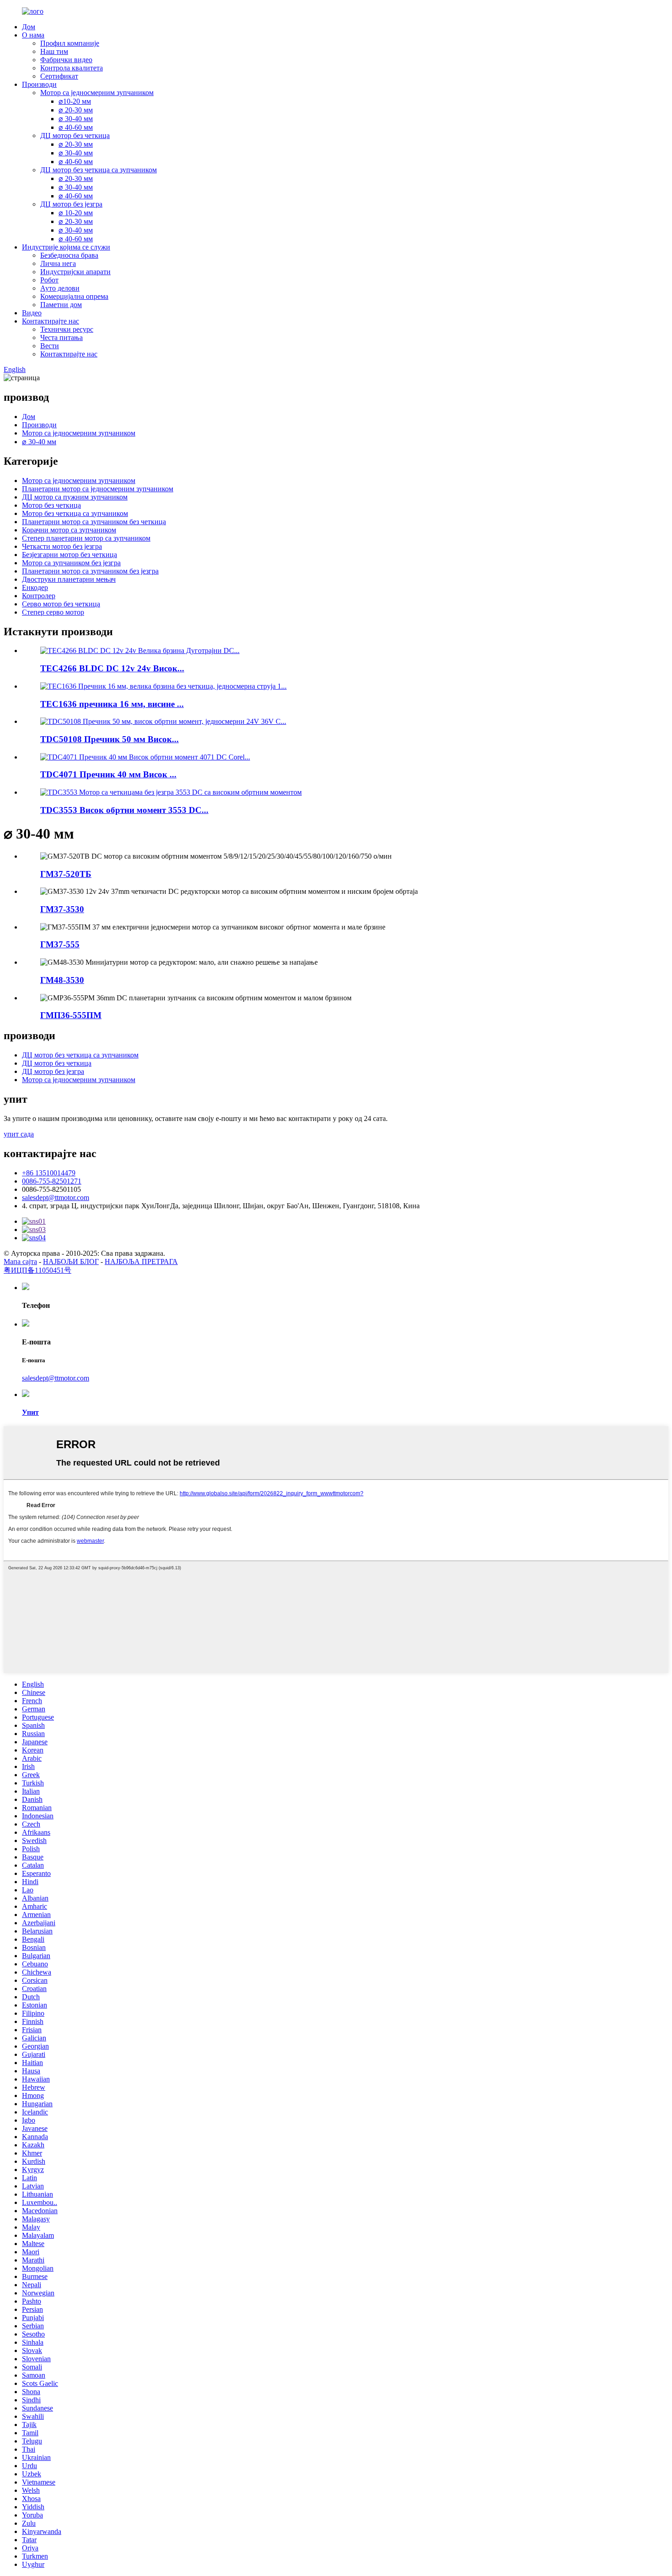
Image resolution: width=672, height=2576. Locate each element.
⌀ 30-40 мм (76, 119)
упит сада (19, 1134)
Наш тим (54, 51)
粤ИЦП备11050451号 (37, 1270)
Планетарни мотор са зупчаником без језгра (90, 571)
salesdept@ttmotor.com (56, 1198)
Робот (49, 280)
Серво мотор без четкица (61, 604)
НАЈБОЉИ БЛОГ (71, 1261)
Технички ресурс (67, 329)
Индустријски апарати (75, 272)
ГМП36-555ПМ (71, 1015)
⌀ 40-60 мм (76, 127)
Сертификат (59, 76)
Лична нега (58, 263)
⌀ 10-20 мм (76, 213)
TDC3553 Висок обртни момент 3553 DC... (124, 810)
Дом (29, 27)
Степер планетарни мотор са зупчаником (86, 538)
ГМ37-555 (60, 944)
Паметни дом (61, 305)
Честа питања (61, 337)
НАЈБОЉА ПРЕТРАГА (141, 1261)
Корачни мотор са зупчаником (69, 530)
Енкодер (35, 587)
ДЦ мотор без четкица (75, 135)
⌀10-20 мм (75, 101)
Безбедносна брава (69, 255)
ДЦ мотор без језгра (71, 204)
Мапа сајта (20, 1261)
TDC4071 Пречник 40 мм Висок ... (108, 774)
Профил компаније (70, 43)
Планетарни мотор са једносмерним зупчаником (98, 489)
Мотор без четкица (51, 505)
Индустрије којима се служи (66, 247)
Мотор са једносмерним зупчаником (97, 93)
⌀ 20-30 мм (76, 110)
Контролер (39, 596)
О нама (33, 35)
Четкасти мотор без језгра (62, 546)
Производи (39, 84)
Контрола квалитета (72, 68)
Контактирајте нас (51, 321)
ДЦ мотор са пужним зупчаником (75, 497)
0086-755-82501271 (52, 1181)
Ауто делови (60, 288)
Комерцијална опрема (74, 296)
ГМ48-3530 (62, 980)
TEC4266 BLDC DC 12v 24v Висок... (112, 668)
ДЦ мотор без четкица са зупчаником (99, 170)
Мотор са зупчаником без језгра (71, 563)
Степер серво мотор (53, 612)
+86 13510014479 (49, 1173)
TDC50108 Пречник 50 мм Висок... (109, 739)
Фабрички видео (66, 60)
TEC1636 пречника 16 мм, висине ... (112, 704)
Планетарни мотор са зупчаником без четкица (94, 522)
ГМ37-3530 (62, 909)
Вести (50, 346)
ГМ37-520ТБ (66, 874)
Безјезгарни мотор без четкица (69, 555)
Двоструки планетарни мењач (69, 579)
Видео (32, 313)
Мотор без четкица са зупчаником (75, 513)
